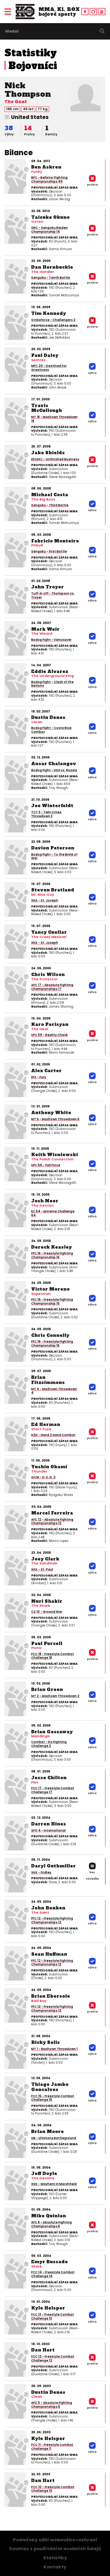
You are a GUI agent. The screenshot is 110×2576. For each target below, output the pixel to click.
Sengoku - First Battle (49, 551)
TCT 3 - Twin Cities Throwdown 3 (46, 814)
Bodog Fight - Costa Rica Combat (51, 730)
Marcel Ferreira (52, 1513)
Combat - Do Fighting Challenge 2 (49, 1744)
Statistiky (31, 53)
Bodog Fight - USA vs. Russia (54, 770)
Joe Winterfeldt (52, 806)
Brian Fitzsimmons (48, 1380)
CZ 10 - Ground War (47, 1612)
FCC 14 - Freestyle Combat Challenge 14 (53, 2274)
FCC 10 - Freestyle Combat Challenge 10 (53, 2489)
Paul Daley (45, 355)
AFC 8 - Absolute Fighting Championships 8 (51, 2224)
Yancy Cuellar (49, 932)
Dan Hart (43, 2350)
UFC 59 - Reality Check (50, 1035)
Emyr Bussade (50, 2262)
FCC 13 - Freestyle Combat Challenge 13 (53, 2316)
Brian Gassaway (52, 1732)
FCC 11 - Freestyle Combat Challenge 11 (52, 2447)
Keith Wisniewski (55, 1155)
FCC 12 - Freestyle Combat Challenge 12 (53, 2358)
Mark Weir (45, 629)
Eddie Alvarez (50, 671)
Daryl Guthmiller (53, 1866)
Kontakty (55, 2567)
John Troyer (48, 587)
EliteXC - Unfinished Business (55, 459)
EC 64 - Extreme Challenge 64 (53, 1213)
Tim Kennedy (49, 313)
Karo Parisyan (50, 1024)
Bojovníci (33, 66)
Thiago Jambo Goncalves (50, 2087)
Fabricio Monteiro (55, 541)
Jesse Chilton (49, 1778)
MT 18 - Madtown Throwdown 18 (54, 419)
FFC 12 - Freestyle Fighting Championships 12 (52, 1920)
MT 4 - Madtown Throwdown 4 (54, 1391)
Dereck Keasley (51, 1247)
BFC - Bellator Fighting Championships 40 (49, 180)
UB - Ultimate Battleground (54, 2138)
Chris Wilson (48, 974)
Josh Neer (45, 1201)
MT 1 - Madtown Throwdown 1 (54, 2049)
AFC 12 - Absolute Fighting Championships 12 (52, 1522)
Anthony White (51, 1113)
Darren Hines (49, 1824)
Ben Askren (46, 167)
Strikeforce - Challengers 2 (53, 320)
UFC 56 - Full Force (46, 1165)
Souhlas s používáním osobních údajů (55, 2549)
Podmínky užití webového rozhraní (55, 2540)
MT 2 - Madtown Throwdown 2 (55, 1696)
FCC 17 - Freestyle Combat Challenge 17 (53, 1790)
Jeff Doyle (44, 2173)
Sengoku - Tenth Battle (51, 278)
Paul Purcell (47, 1644)
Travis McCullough (47, 408)
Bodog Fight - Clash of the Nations (52, 684)
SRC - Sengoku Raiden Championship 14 (50, 230)
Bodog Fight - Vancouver (51, 640)
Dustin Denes (48, 717)
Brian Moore (48, 2132)
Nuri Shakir (47, 1601)
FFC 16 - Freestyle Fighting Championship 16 (52, 1255)
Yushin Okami (49, 1467)
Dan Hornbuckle (52, 267)
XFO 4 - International (48, 1830)
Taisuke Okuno (50, 217)
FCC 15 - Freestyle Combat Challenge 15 (53, 2098)
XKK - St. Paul (42, 1569)
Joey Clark (45, 1559)
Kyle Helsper (48, 2308)
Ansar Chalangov (54, 764)
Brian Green (47, 1689)
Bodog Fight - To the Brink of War (54, 856)
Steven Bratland (53, 890)
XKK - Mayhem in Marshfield (54, 2184)
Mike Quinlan (49, 2216)
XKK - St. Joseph (45, 900)
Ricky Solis (46, 2042)
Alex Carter (46, 1071)
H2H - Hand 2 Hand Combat (53, 1435)
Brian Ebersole (51, 1996)
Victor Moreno (50, 1289)
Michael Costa (50, 495)
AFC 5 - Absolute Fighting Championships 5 (52, 2405)
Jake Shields (48, 453)
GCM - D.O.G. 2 (43, 1477)
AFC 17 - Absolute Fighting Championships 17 (52, 987)
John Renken (48, 1908)
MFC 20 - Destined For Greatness (49, 368)
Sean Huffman (49, 1954)
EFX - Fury (39, 1077)
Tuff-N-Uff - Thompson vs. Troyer (53, 595)
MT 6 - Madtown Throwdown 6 (55, 1119)
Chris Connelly (50, 1335)
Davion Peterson (53, 848)
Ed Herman (46, 1424)
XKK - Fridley (41, 1872)
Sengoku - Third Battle (50, 505)
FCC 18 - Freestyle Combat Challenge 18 (53, 1656)
